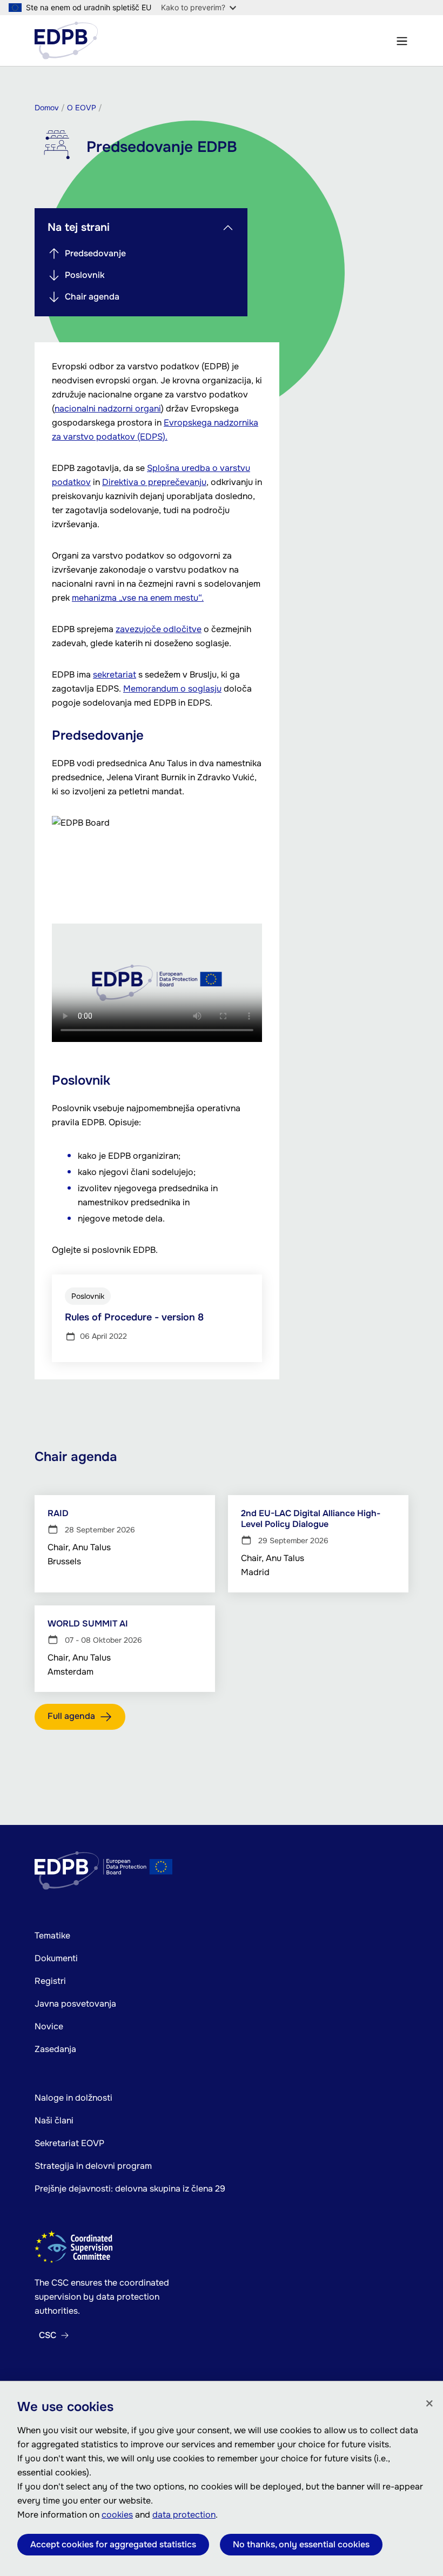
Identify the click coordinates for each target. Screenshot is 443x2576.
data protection (184, 2515)
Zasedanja (55, 2049)
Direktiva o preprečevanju (154, 482)
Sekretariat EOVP (69, 2143)
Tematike (52, 1936)
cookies (117, 2515)
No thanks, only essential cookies (301, 2544)
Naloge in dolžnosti (73, 2098)
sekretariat (115, 675)
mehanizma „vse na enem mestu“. (138, 598)
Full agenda (71, 1716)
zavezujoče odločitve (159, 629)
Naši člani (54, 2120)
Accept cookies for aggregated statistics (113, 2544)
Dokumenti (56, 1958)
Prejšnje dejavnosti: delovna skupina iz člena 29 (130, 2189)
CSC (48, 2335)
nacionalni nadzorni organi (108, 409)
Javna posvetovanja (75, 2004)
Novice (49, 2026)
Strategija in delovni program (93, 2166)
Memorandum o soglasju (172, 689)
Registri (50, 1981)
